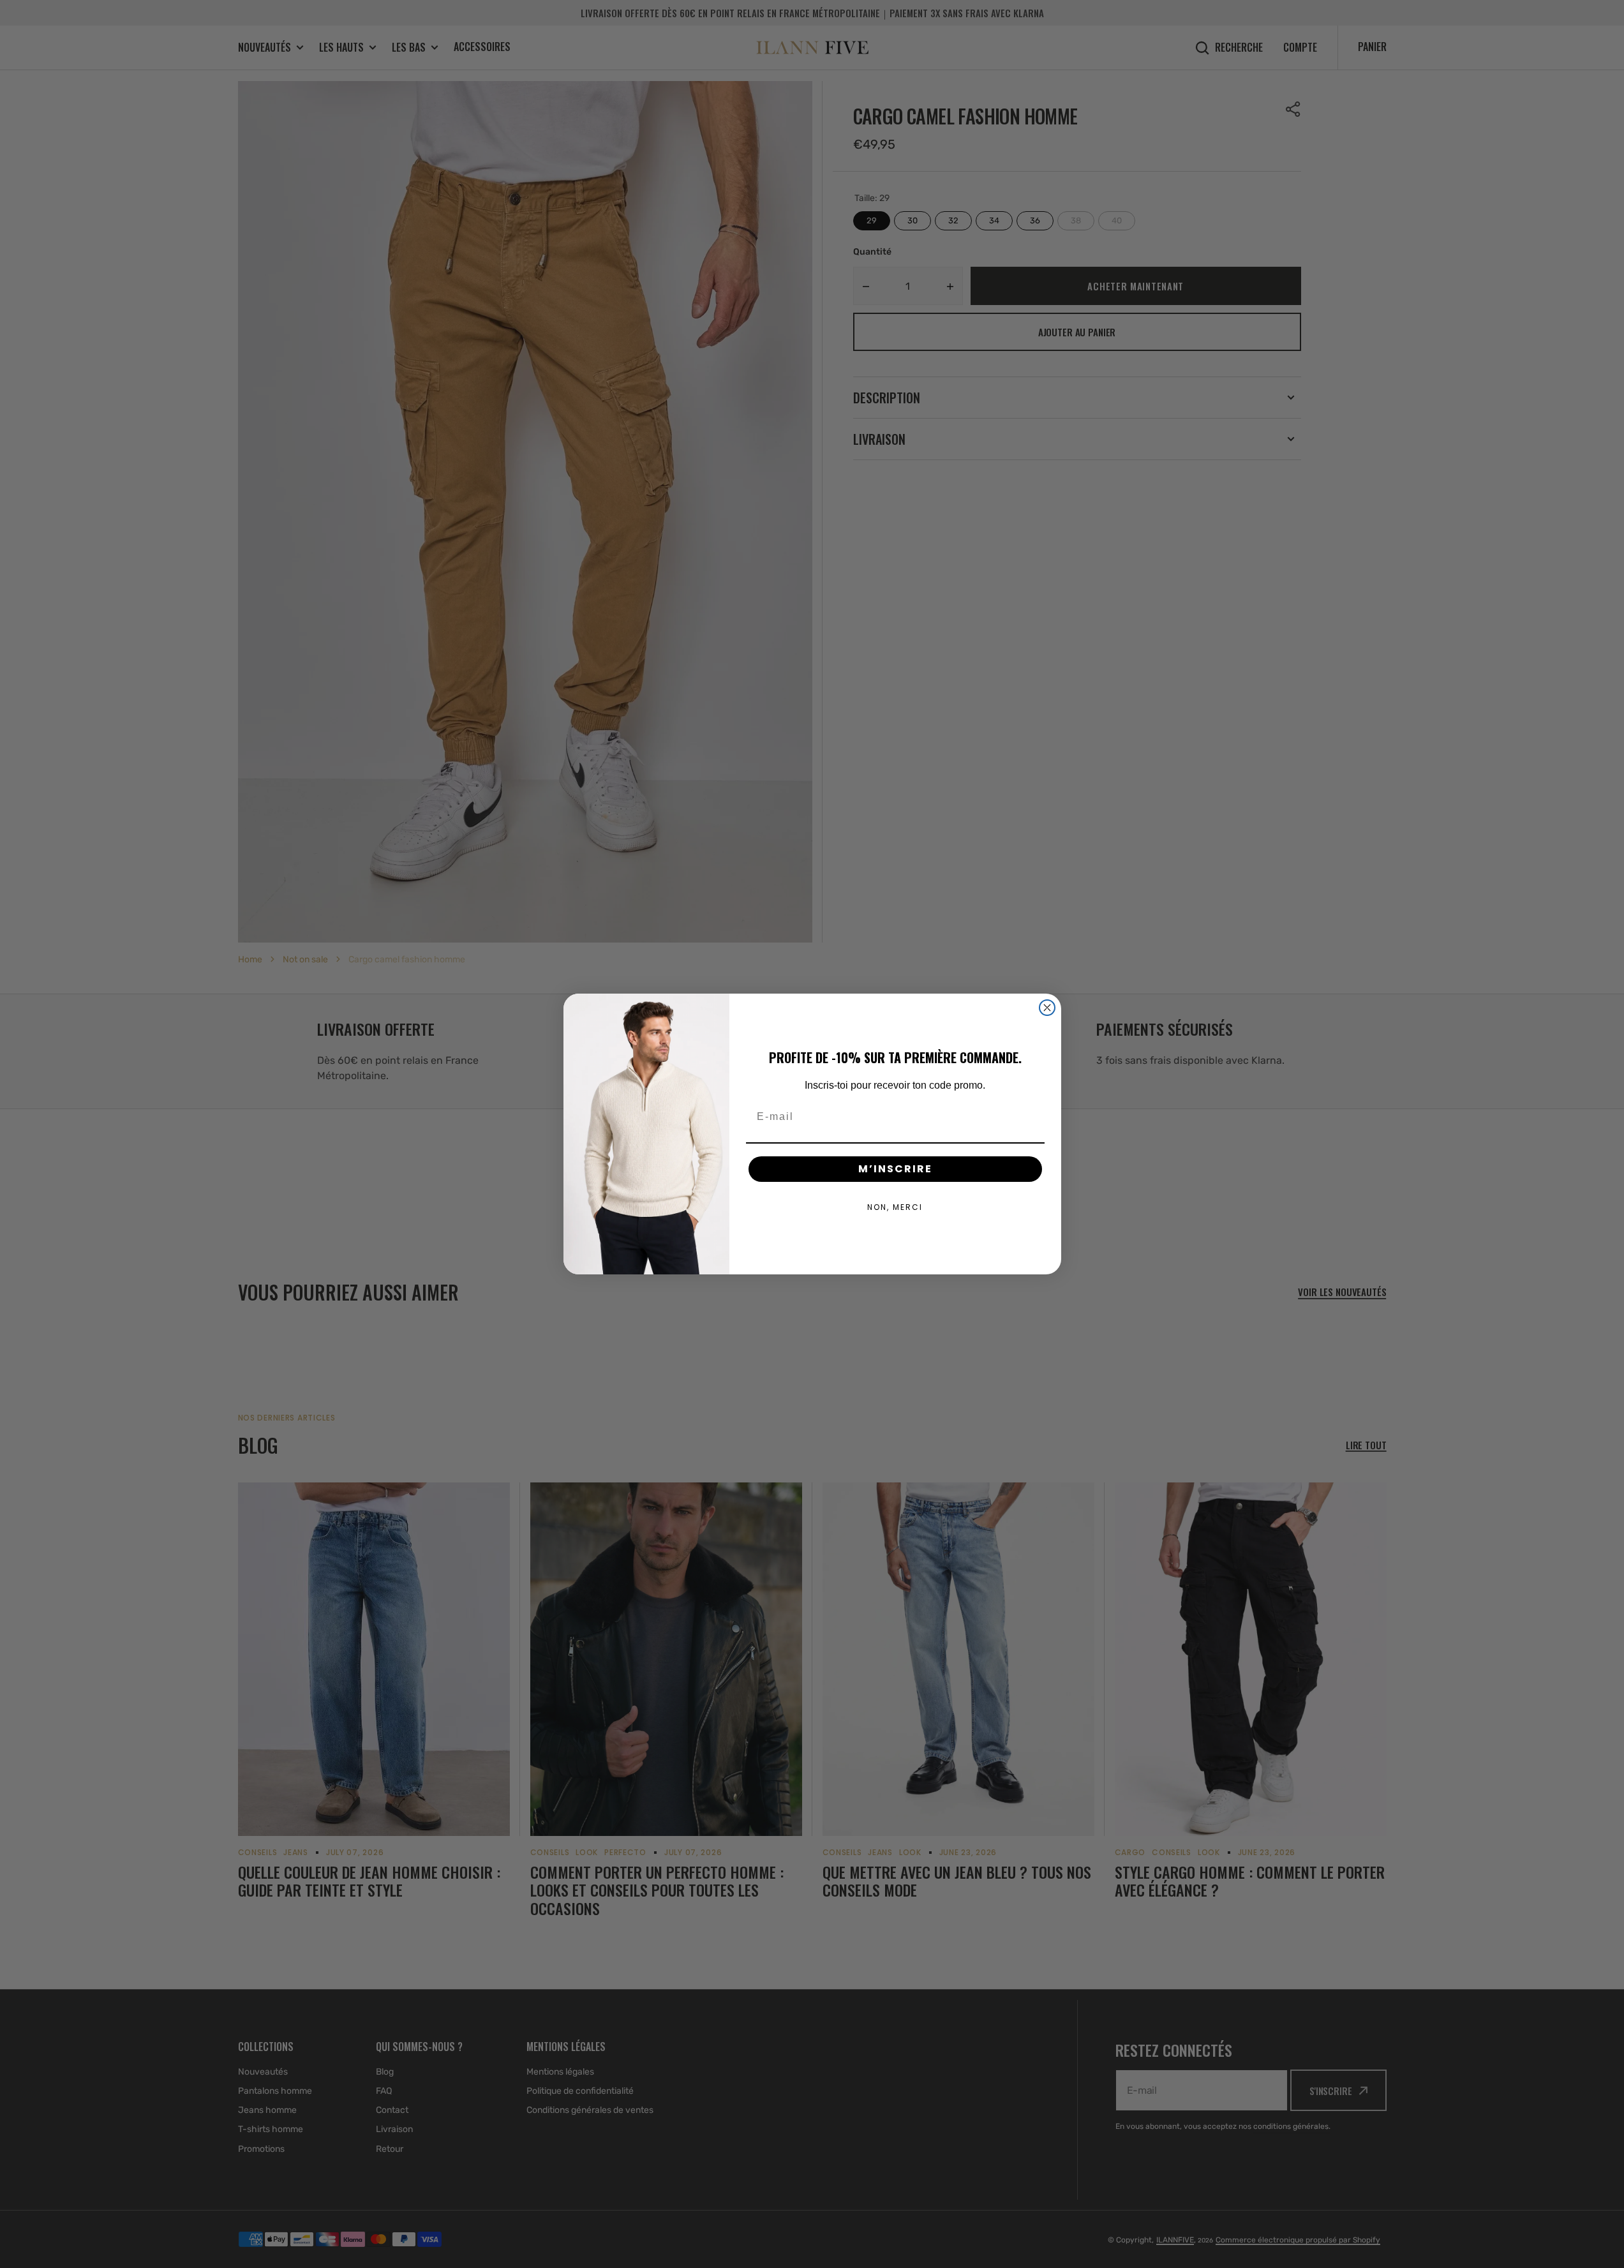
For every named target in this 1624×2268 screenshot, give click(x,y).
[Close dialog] (1047, 1008)
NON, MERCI (895, 1207)
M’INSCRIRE (895, 1169)
